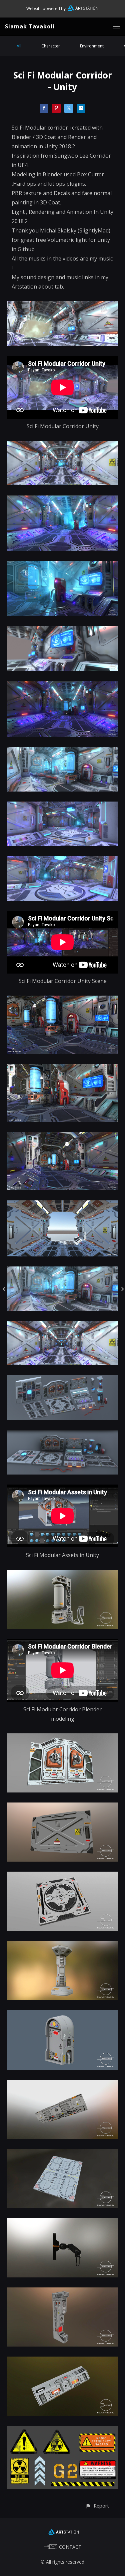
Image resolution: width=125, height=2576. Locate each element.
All (19, 46)
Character (51, 46)
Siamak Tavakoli (30, 26)
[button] (97, 2506)
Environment (92, 46)
